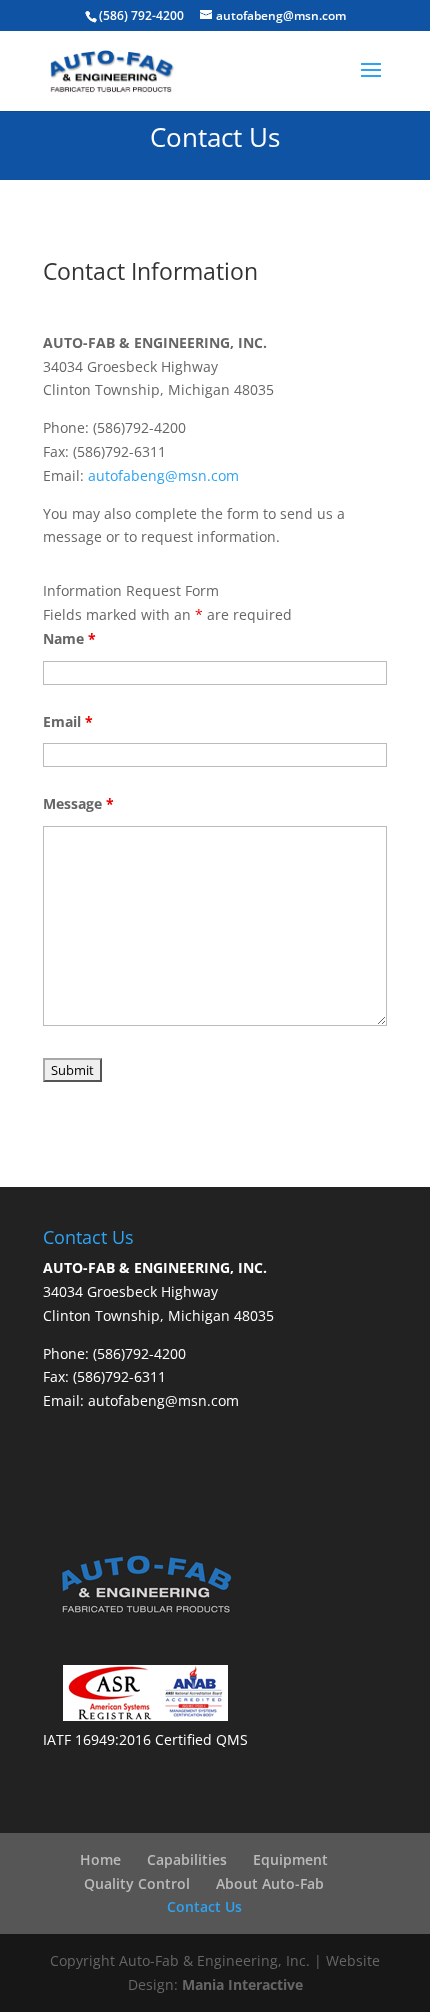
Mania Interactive (242, 1984)
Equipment (290, 1859)
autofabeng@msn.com (163, 475)
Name (69, 638)
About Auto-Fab (270, 1883)
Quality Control (137, 1883)
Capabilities (187, 1859)
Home (100, 1859)
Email (68, 721)
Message (78, 803)
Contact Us (204, 1906)
